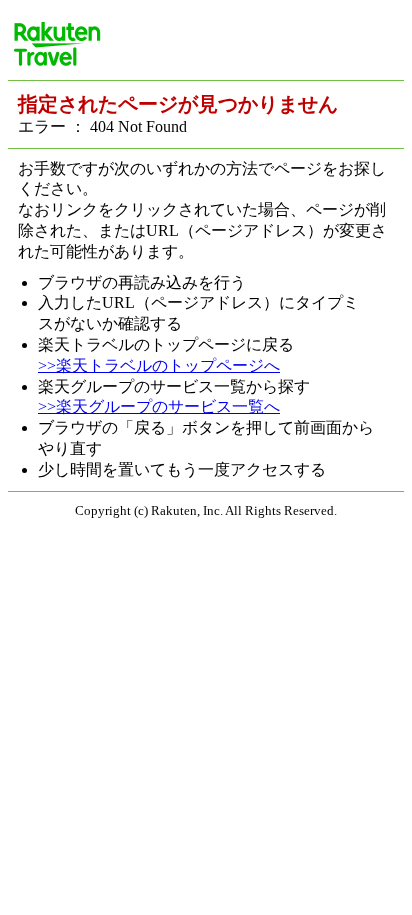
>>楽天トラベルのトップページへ (159, 365)
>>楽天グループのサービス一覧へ (159, 406)
